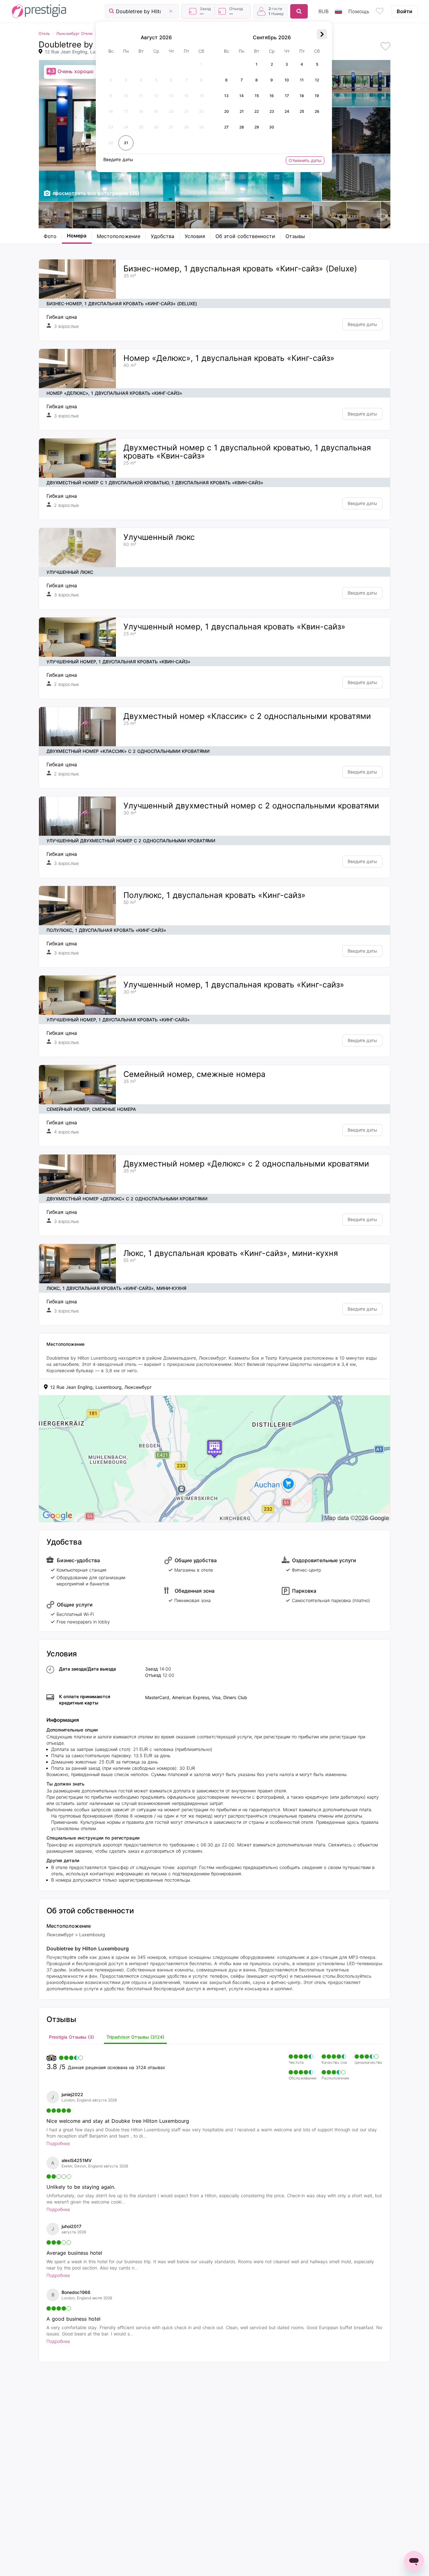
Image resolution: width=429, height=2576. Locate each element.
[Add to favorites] (385, 47)
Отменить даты (305, 160)
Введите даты (362, 324)
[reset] (171, 11)
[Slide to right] (382, 215)
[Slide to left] (47, 215)
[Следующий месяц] (322, 34)
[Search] (299, 11)
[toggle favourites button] (380, 11)
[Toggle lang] (338, 11)
